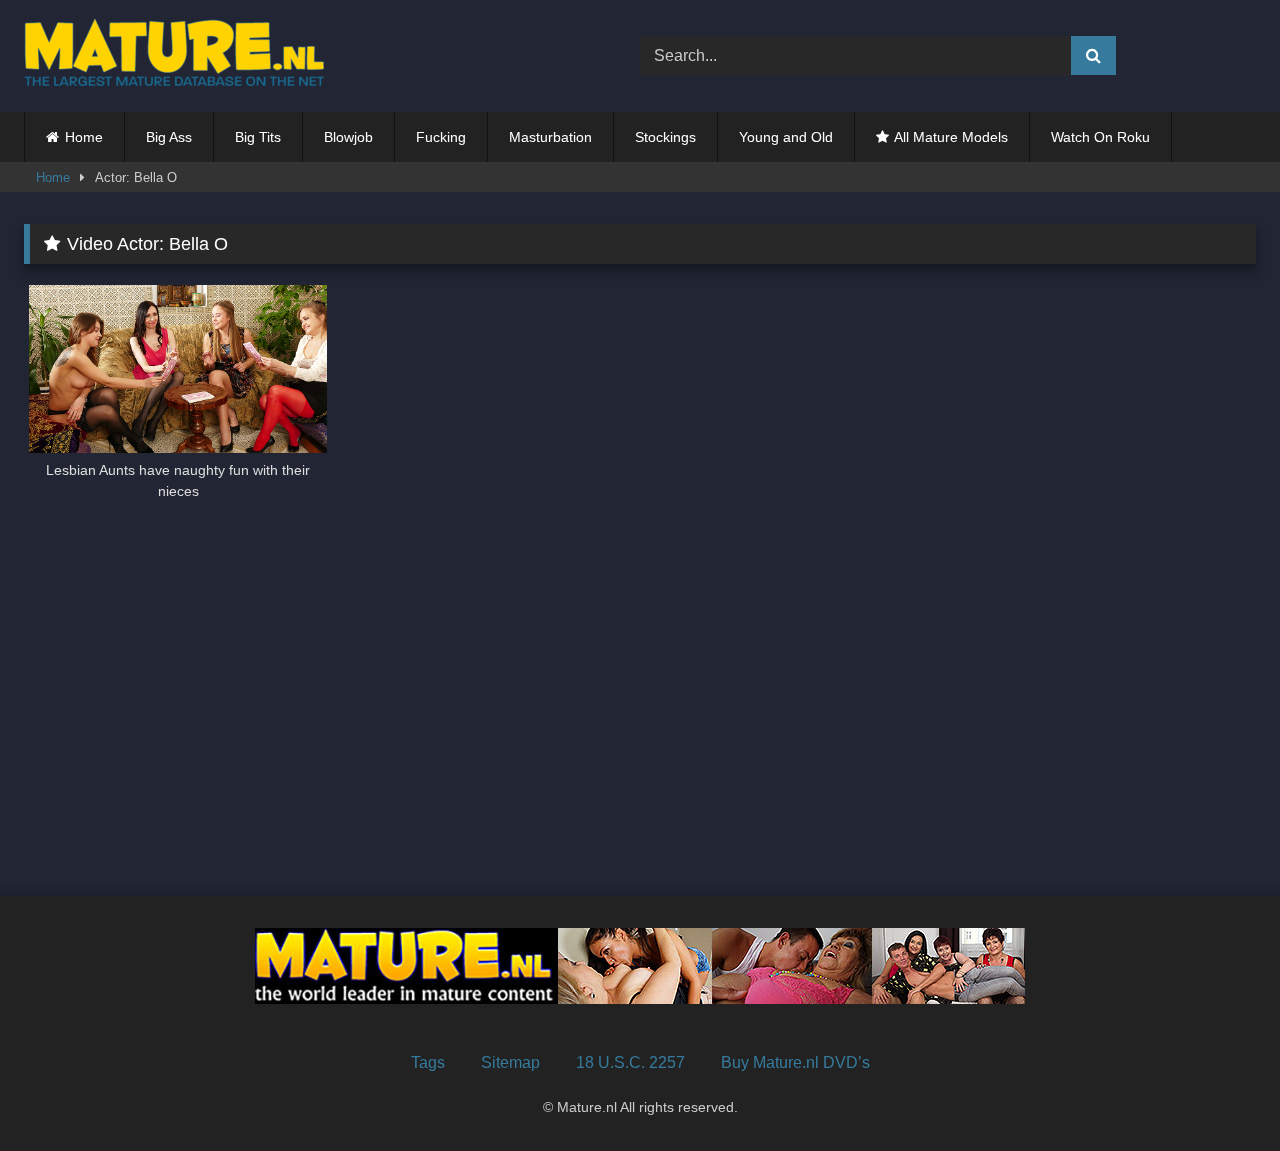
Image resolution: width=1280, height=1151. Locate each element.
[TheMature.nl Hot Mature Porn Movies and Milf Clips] (174, 56)
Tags (428, 1062)
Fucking (441, 137)
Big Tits (258, 137)
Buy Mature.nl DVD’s (795, 1062)
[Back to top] (1218, 1091)
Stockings (665, 137)
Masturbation (550, 137)
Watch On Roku (1100, 137)
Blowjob (348, 137)
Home (84, 137)
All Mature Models (951, 137)
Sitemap (510, 1062)
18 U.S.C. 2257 (630, 1062)
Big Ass (169, 137)
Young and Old (786, 137)
